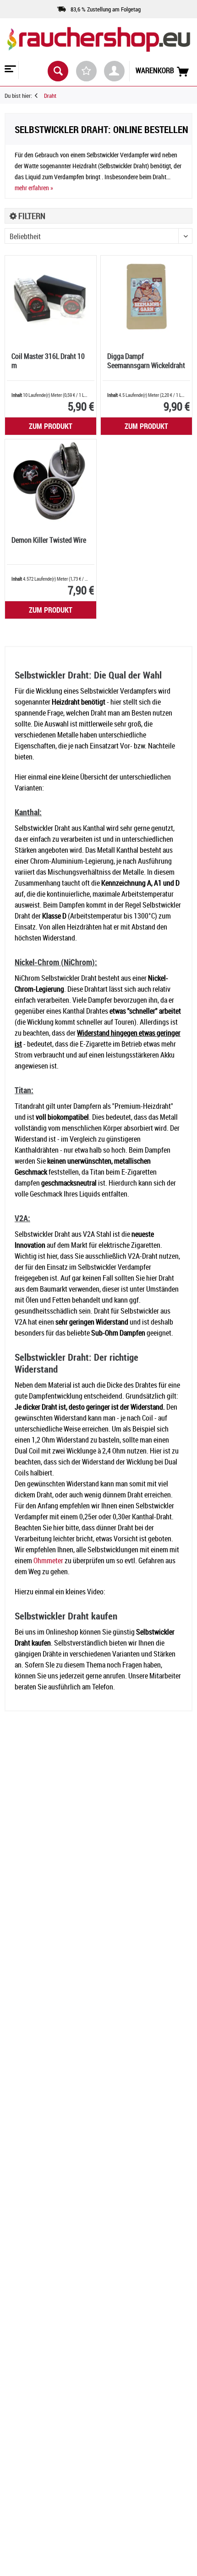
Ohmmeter (48, 1561)
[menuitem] (9, 70)
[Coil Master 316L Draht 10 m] (51, 297)
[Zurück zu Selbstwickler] (39, 96)
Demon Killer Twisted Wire (49, 540)
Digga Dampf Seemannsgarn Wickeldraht (146, 361)
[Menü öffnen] (9, 70)
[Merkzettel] (86, 71)
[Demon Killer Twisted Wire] (51, 481)
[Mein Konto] (114, 71)
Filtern (31, 216)
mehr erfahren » (34, 188)
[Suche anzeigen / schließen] (58, 71)
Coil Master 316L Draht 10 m (48, 361)
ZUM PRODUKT (51, 426)
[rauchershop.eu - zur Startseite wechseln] (98, 45)
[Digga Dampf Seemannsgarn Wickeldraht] (146, 297)
